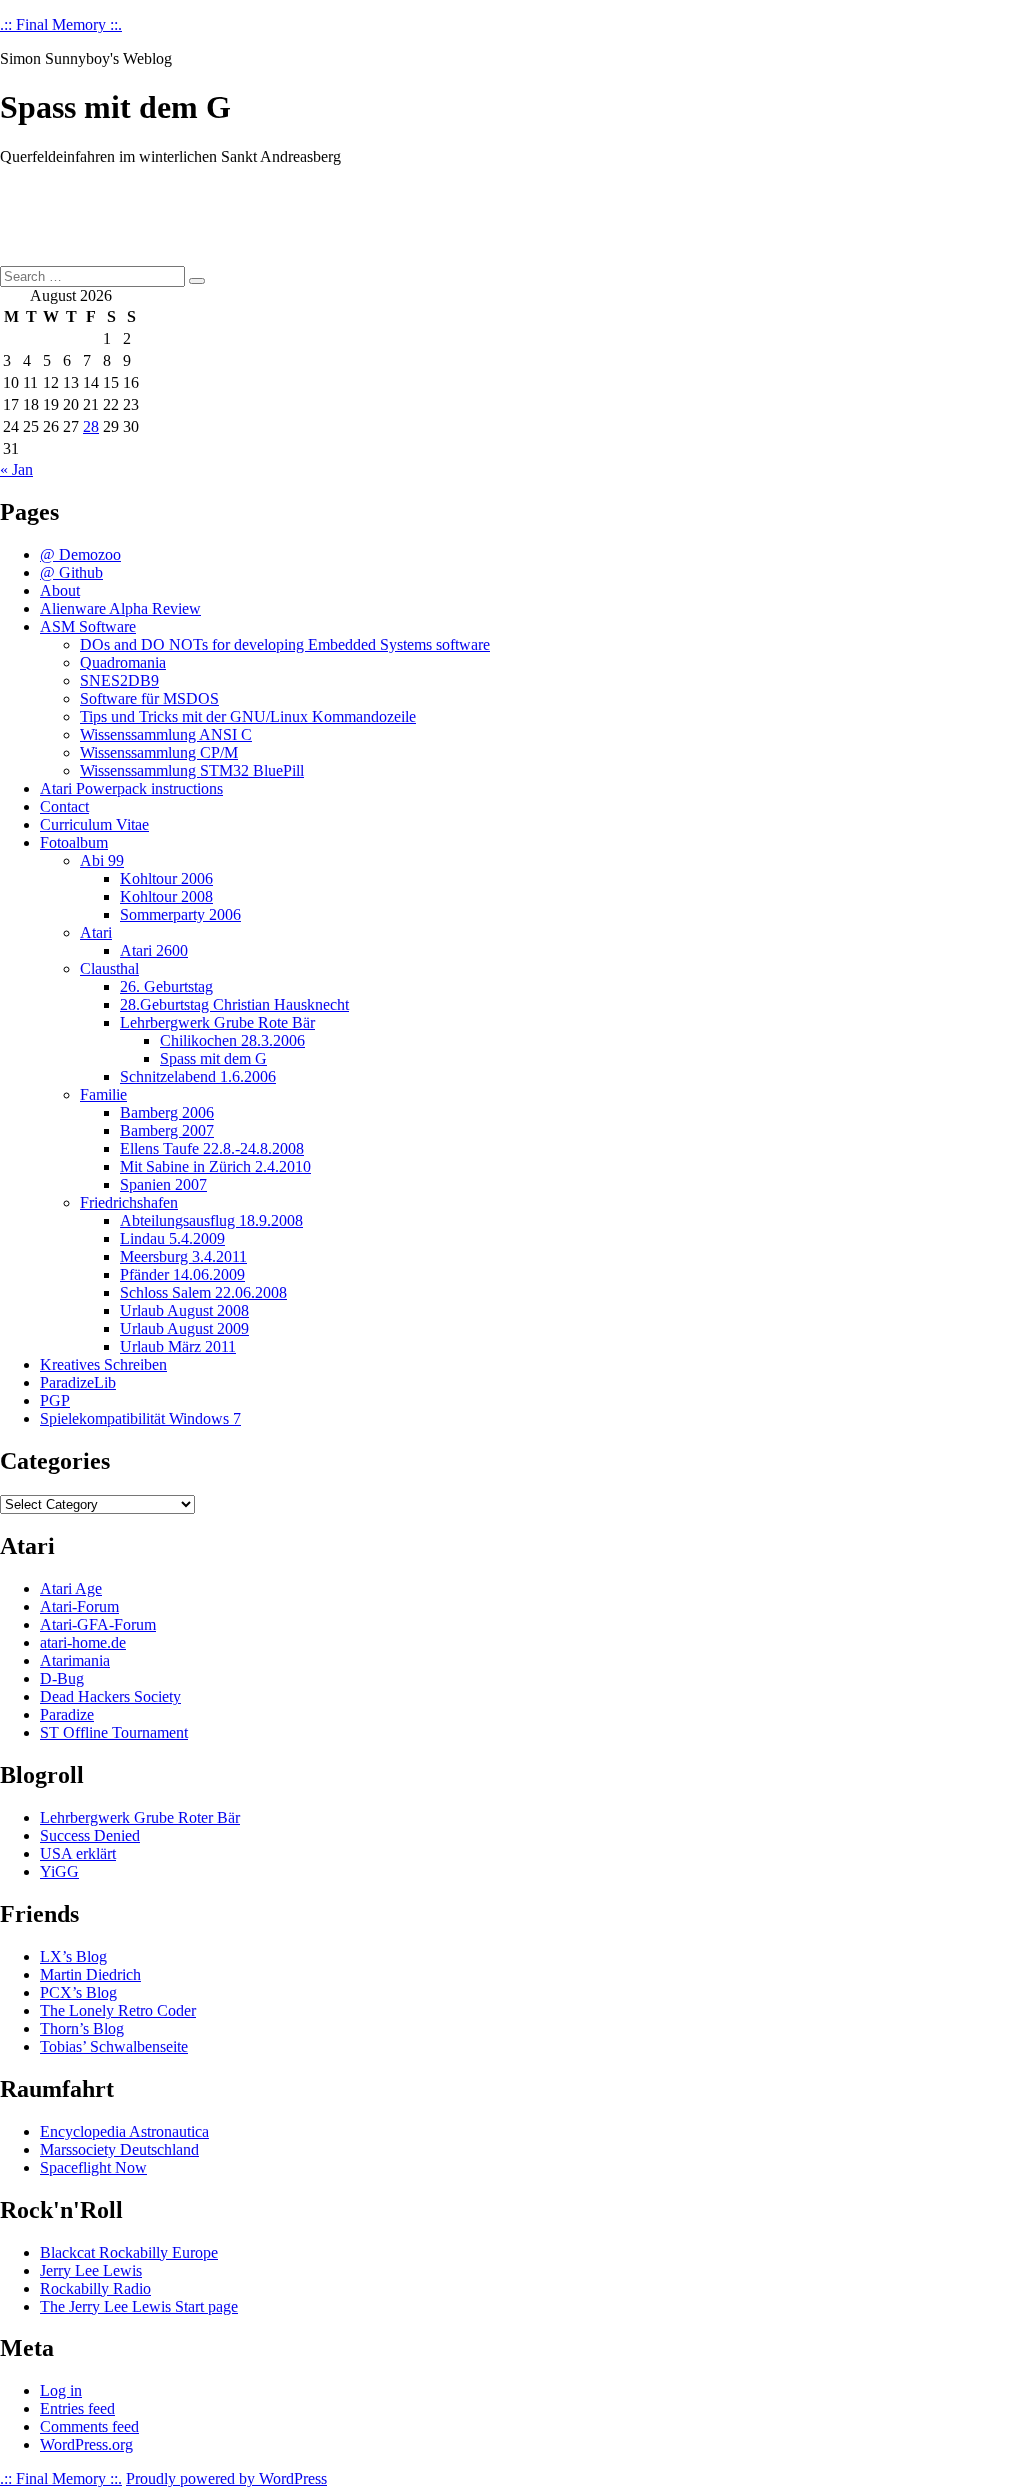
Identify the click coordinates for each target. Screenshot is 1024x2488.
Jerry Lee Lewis (91, 2270)
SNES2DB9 (119, 680)
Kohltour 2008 (166, 896)
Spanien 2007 (163, 1184)
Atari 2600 (154, 950)
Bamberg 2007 (167, 1130)
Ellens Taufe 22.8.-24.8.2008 (212, 1148)
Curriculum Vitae (94, 824)
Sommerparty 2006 (180, 914)
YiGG (59, 1871)
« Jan (16, 469)
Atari (96, 932)
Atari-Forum (79, 1606)
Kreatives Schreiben (103, 1364)
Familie (103, 1094)
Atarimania (75, 1660)
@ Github (71, 572)
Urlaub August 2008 (184, 1310)
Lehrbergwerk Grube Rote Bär (217, 1022)
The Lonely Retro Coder (118, 2010)
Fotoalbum (74, 842)
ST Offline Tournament (114, 1732)
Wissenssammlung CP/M (159, 752)
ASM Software (88, 626)
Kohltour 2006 (166, 878)
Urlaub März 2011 (178, 1346)
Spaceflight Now (93, 2167)
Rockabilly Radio (95, 2288)
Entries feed (77, 2408)
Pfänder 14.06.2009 (182, 1274)
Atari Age (71, 1588)
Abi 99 (102, 860)
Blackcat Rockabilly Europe (129, 2252)
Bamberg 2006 (167, 1112)
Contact (64, 806)
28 (91, 426)
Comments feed (89, 2426)
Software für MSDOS (149, 698)
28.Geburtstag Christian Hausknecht (234, 1004)
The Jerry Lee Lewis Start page (139, 2306)
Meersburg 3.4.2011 (183, 1256)
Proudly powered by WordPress (226, 2478)
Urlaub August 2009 (184, 1328)
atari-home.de (83, 1642)
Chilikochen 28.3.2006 (232, 1040)
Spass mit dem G (213, 1058)
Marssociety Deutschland (119, 2149)
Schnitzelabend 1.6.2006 (198, 1076)
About (60, 590)
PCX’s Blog (78, 1992)
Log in (61, 2390)
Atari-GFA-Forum (98, 1624)
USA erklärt (78, 1853)
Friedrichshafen (129, 1202)
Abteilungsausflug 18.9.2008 (211, 1220)
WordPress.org (86, 2444)
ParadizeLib (78, 1382)
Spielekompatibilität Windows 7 (140, 1418)
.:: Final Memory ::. (61, 24)
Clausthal (109, 968)
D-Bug (62, 1678)
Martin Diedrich (90, 1974)
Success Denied (90, 1835)
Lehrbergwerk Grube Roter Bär (140, 1817)
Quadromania (123, 662)
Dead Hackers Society (110, 1696)
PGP (55, 1400)
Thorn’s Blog (82, 2028)
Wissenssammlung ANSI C (166, 734)
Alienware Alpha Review (120, 608)
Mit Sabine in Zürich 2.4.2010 (215, 1166)
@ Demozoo (80, 554)
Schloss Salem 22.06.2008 (203, 1292)
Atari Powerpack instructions (131, 788)
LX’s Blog (73, 1956)
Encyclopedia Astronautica (124, 2131)
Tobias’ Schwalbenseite (114, 2046)
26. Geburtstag (166, 986)
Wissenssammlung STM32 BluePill (192, 770)
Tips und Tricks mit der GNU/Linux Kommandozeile (248, 716)
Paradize (67, 1714)
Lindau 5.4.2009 (172, 1238)
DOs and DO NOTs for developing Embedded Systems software (285, 644)
